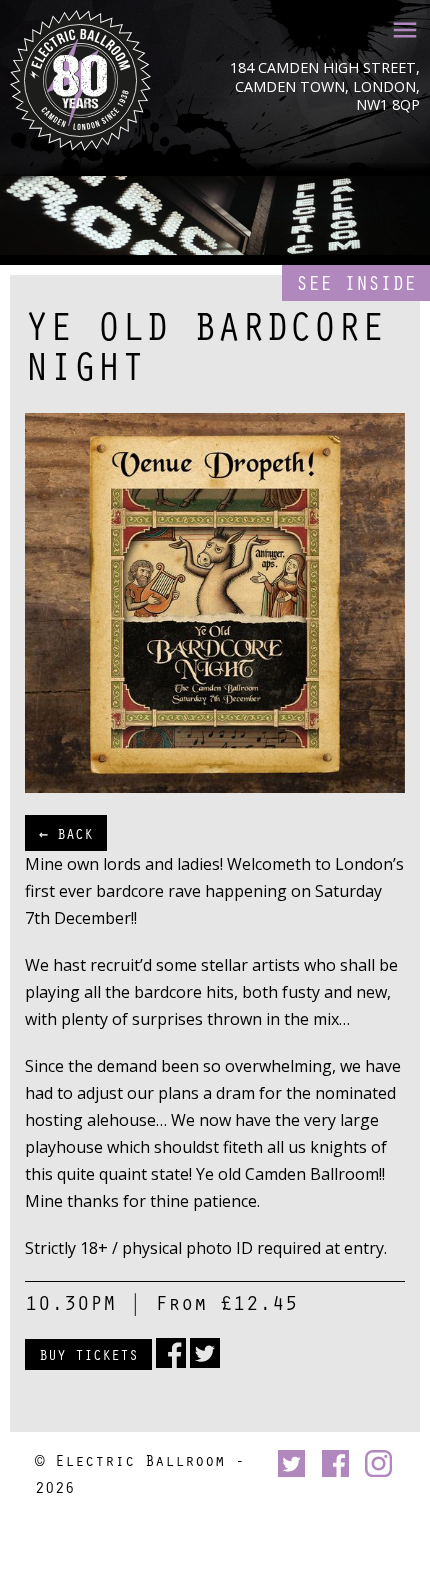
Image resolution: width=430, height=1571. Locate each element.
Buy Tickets (88, 1354)
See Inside (356, 282)
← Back (66, 833)
